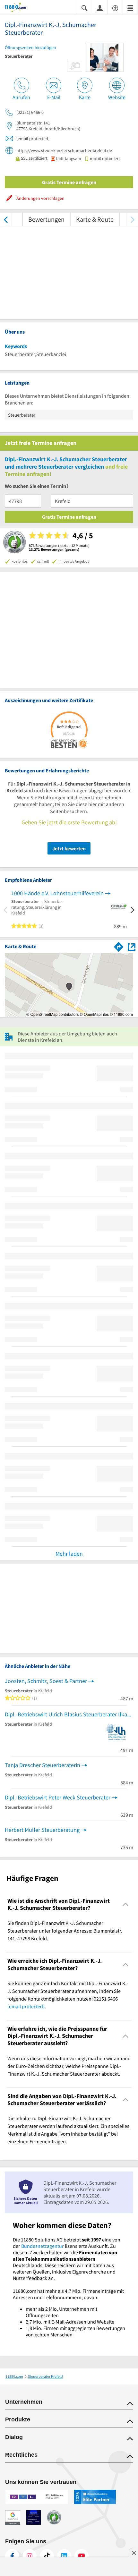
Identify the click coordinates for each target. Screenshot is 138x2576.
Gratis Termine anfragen (69, 182)
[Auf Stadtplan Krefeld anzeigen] (132, 946)
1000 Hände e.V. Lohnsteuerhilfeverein (57, 893)
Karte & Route (95, 219)
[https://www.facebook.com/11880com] (12, 2556)
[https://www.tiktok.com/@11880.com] (47, 2556)
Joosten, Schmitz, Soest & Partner (46, 1681)
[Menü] (130, 8)
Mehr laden (69, 1554)
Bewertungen (46, 219)
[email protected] (26, 2006)
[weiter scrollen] (132, 219)
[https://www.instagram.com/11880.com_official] (30, 2556)
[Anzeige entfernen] (134, 2553)
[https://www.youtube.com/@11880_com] (82, 2556)
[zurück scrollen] (6, 219)
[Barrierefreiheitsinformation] (115, 8)
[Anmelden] (100, 8)
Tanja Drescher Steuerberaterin (43, 1765)
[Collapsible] (126, 1904)
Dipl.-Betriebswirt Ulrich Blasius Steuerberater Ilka (66, 1714)
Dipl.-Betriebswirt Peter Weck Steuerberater (58, 1797)
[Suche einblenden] (84, 8)
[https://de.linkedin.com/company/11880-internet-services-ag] (64, 2556)
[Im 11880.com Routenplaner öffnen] (119, 946)
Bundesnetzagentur (43, 2246)
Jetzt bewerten (69, 848)
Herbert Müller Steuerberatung (42, 1830)
